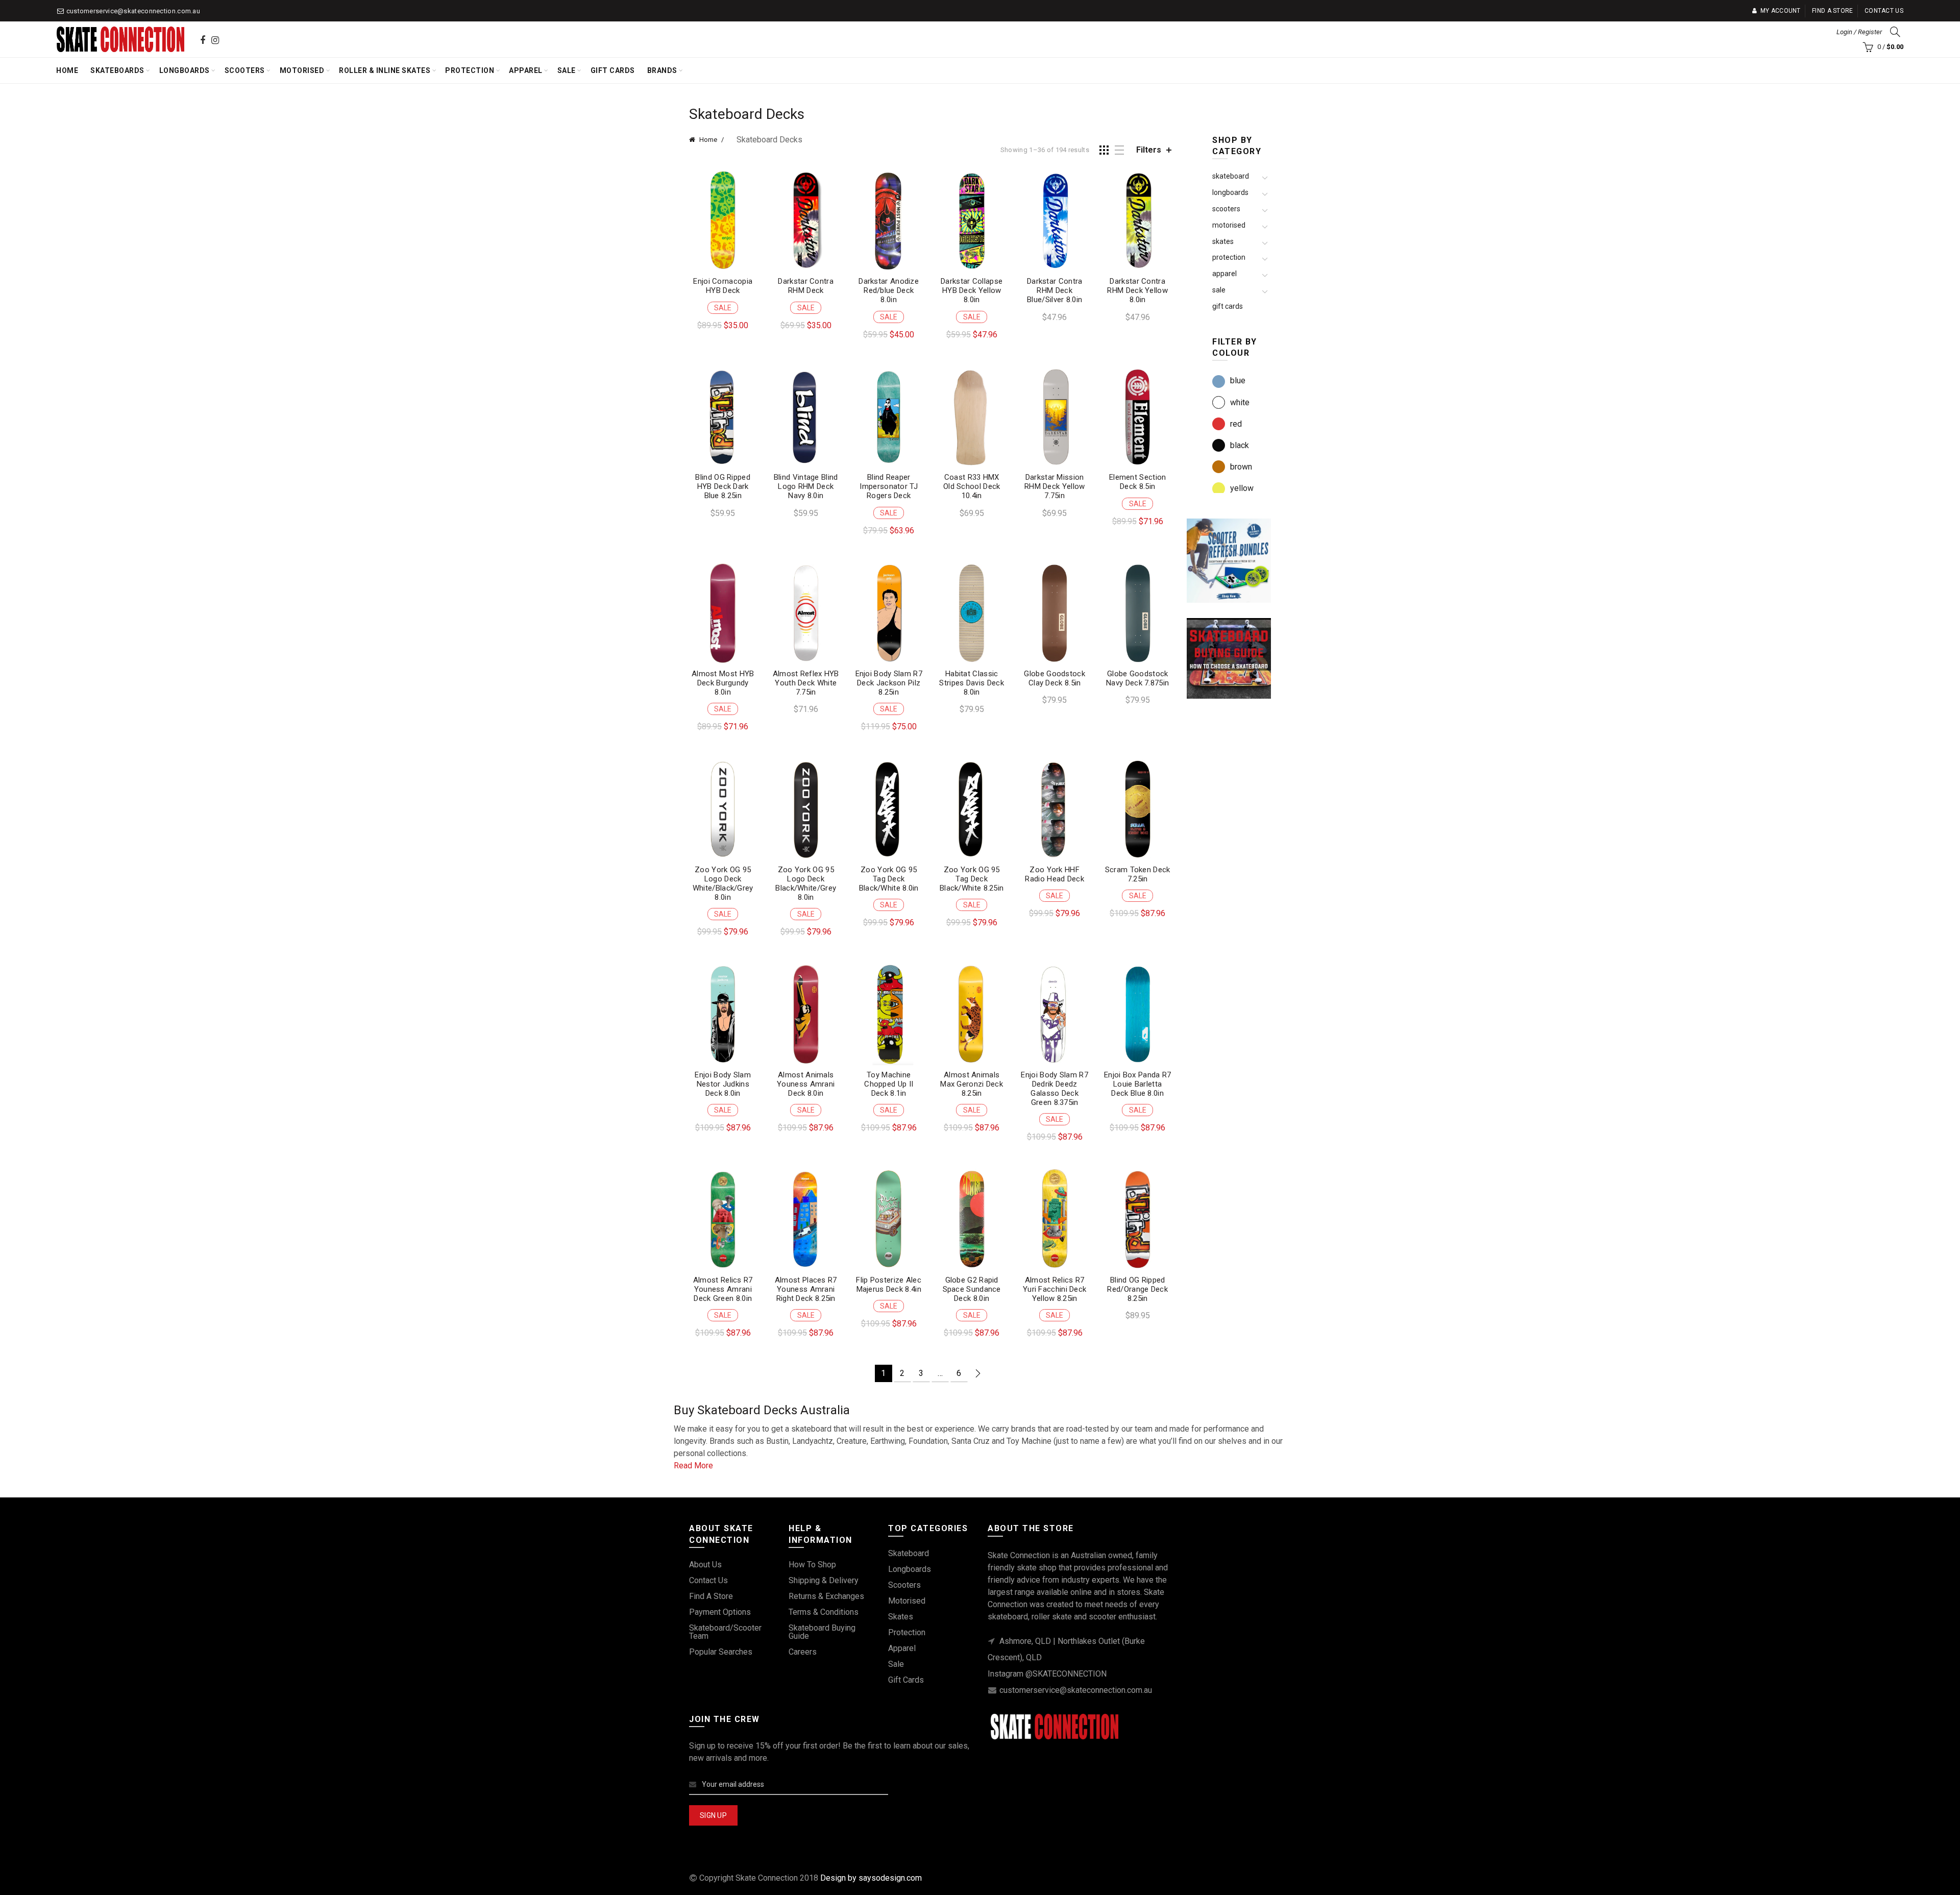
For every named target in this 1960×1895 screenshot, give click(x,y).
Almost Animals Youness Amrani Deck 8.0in (806, 1084)
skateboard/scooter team (725, 1632)
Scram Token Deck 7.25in (1138, 874)
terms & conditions (824, 1612)
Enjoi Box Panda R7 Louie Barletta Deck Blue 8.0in (1137, 1084)
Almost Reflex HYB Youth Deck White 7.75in (806, 683)
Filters (1149, 150)
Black (1240, 445)
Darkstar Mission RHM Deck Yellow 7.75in (1055, 486)
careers (803, 1652)
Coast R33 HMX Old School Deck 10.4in (972, 486)
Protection (470, 70)
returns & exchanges (826, 1596)
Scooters (245, 70)
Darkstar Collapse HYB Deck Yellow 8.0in (972, 290)
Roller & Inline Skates (385, 70)
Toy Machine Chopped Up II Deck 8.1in (889, 1084)
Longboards (185, 70)
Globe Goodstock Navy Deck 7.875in (1137, 678)
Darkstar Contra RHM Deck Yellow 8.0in (1137, 290)
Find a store (1833, 11)
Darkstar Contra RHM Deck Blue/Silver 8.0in (1055, 290)
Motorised (302, 70)
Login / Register (1859, 32)
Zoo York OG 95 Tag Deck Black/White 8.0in (889, 879)
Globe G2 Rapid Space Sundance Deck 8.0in (972, 1289)
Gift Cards (613, 70)
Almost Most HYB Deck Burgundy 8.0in (723, 683)
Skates (1223, 241)
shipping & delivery (824, 1580)
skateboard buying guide (822, 1632)
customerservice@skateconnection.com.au (133, 11)
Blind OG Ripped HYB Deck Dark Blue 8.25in (723, 486)
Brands (662, 70)
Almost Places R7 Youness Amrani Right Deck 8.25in (806, 1289)
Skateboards (117, 70)
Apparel (526, 70)
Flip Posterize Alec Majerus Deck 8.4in (889, 1285)
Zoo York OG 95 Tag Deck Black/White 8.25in (972, 879)
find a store (711, 1596)
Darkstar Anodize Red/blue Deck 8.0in (889, 290)
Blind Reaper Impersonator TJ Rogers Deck (889, 486)
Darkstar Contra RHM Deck (806, 286)
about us (705, 1565)
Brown (1241, 467)
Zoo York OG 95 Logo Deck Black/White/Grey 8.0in (806, 883)
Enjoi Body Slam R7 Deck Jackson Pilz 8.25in (889, 683)
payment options (720, 1612)
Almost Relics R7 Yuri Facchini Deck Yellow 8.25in (1055, 1289)
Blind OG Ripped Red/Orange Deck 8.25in (1137, 1289)
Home (67, 70)
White (1240, 402)
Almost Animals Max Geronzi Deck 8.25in (972, 1084)
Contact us (1884, 11)
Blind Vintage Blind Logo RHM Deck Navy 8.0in (806, 486)
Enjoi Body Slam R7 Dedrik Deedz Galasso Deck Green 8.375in (1054, 1089)
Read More (693, 1466)
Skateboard (1231, 176)
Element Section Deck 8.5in (1138, 482)
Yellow (1242, 488)
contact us (708, 1580)
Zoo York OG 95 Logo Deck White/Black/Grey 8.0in (723, 883)
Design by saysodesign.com (871, 1878)
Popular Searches (721, 1652)
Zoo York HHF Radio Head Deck (1055, 874)
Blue (1238, 380)
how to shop (812, 1565)
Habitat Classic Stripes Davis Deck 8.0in (971, 683)
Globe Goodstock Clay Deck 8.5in (1055, 678)
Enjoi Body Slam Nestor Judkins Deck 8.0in (723, 1084)
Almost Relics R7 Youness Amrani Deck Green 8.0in (723, 1289)
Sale (567, 70)
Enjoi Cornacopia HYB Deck (723, 286)
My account (1780, 11)
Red (1236, 424)
